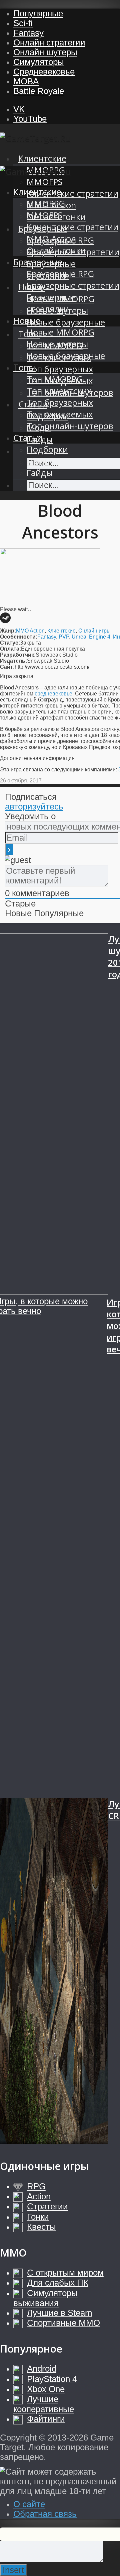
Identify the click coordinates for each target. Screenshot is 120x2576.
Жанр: (8, 631)
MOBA (26, 81)
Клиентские (42, 158)
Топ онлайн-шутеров (70, 426)
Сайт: (7, 667)
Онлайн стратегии (49, 42)
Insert (13, 2570)
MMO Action (51, 239)
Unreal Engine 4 (91, 637)
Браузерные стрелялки (51, 303)
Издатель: (13, 661)
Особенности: (19, 637)
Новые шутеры (57, 344)
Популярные (38, 13)
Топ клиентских (59, 391)
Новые (27, 321)
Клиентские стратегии (72, 194)
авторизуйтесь (34, 806)
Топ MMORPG (55, 379)
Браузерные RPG (60, 274)
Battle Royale (39, 91)
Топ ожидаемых (60, 414)
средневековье (53, 694)
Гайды (40, 473)
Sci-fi (23, 23)
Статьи (28, 438)
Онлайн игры (94, 631)
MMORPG (46, 204)
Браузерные (38, 262)
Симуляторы (39, 62)
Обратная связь (45, 2514)
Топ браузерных (60, 369)
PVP (64, 637)
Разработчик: (18, 655)
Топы (24, 367)
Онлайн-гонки (56, 250)
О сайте (29, 2504)
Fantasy (28, 33)
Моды (39, 461)
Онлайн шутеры (45, 52)
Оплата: (10, 649)
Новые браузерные (66, 322)
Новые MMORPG (60, 332)
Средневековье (44, 72)
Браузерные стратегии (73, 285)
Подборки (47, 449)
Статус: (10, 643)
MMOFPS (44, 182)
